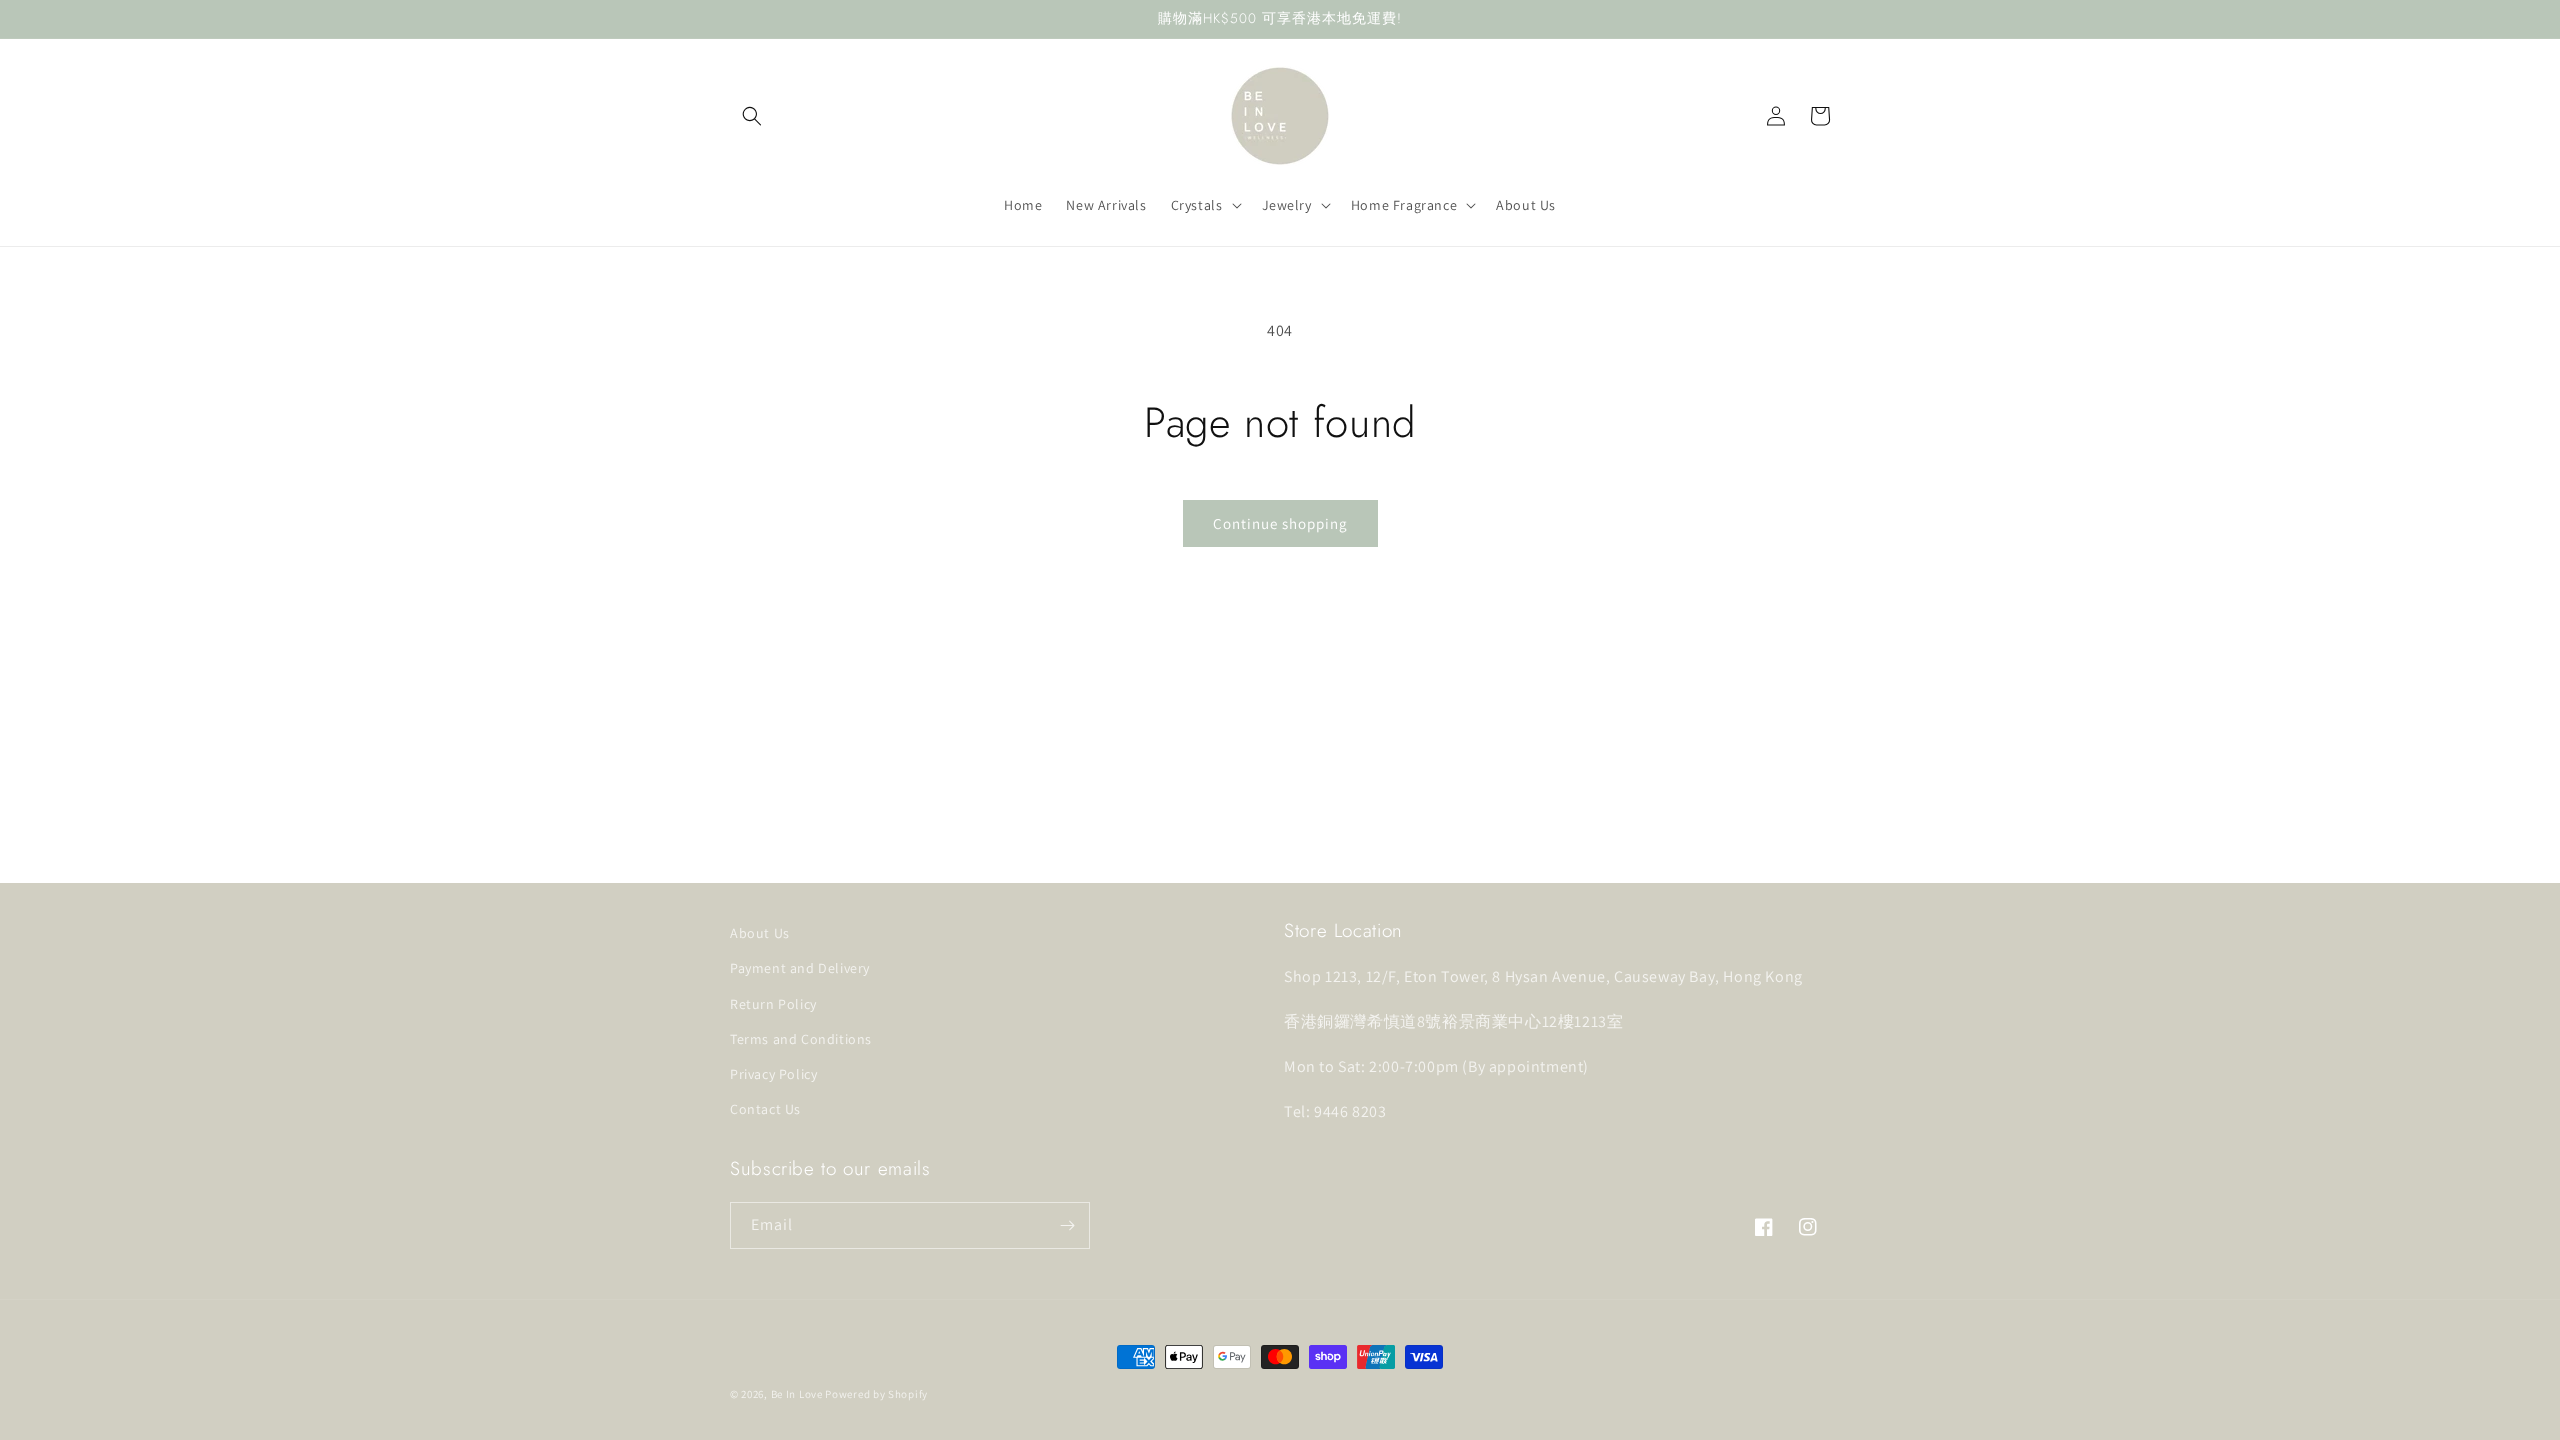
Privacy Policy (773, 1074)
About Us (760, 933)
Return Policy (773, 1004)
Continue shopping (1280, 523)
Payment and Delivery (800, 968)
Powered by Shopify (876, 1394)
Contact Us (765, 1109)
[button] (752, 116)
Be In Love (797, 1394)
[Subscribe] (1067, 1225)
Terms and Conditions (801, 1039)
